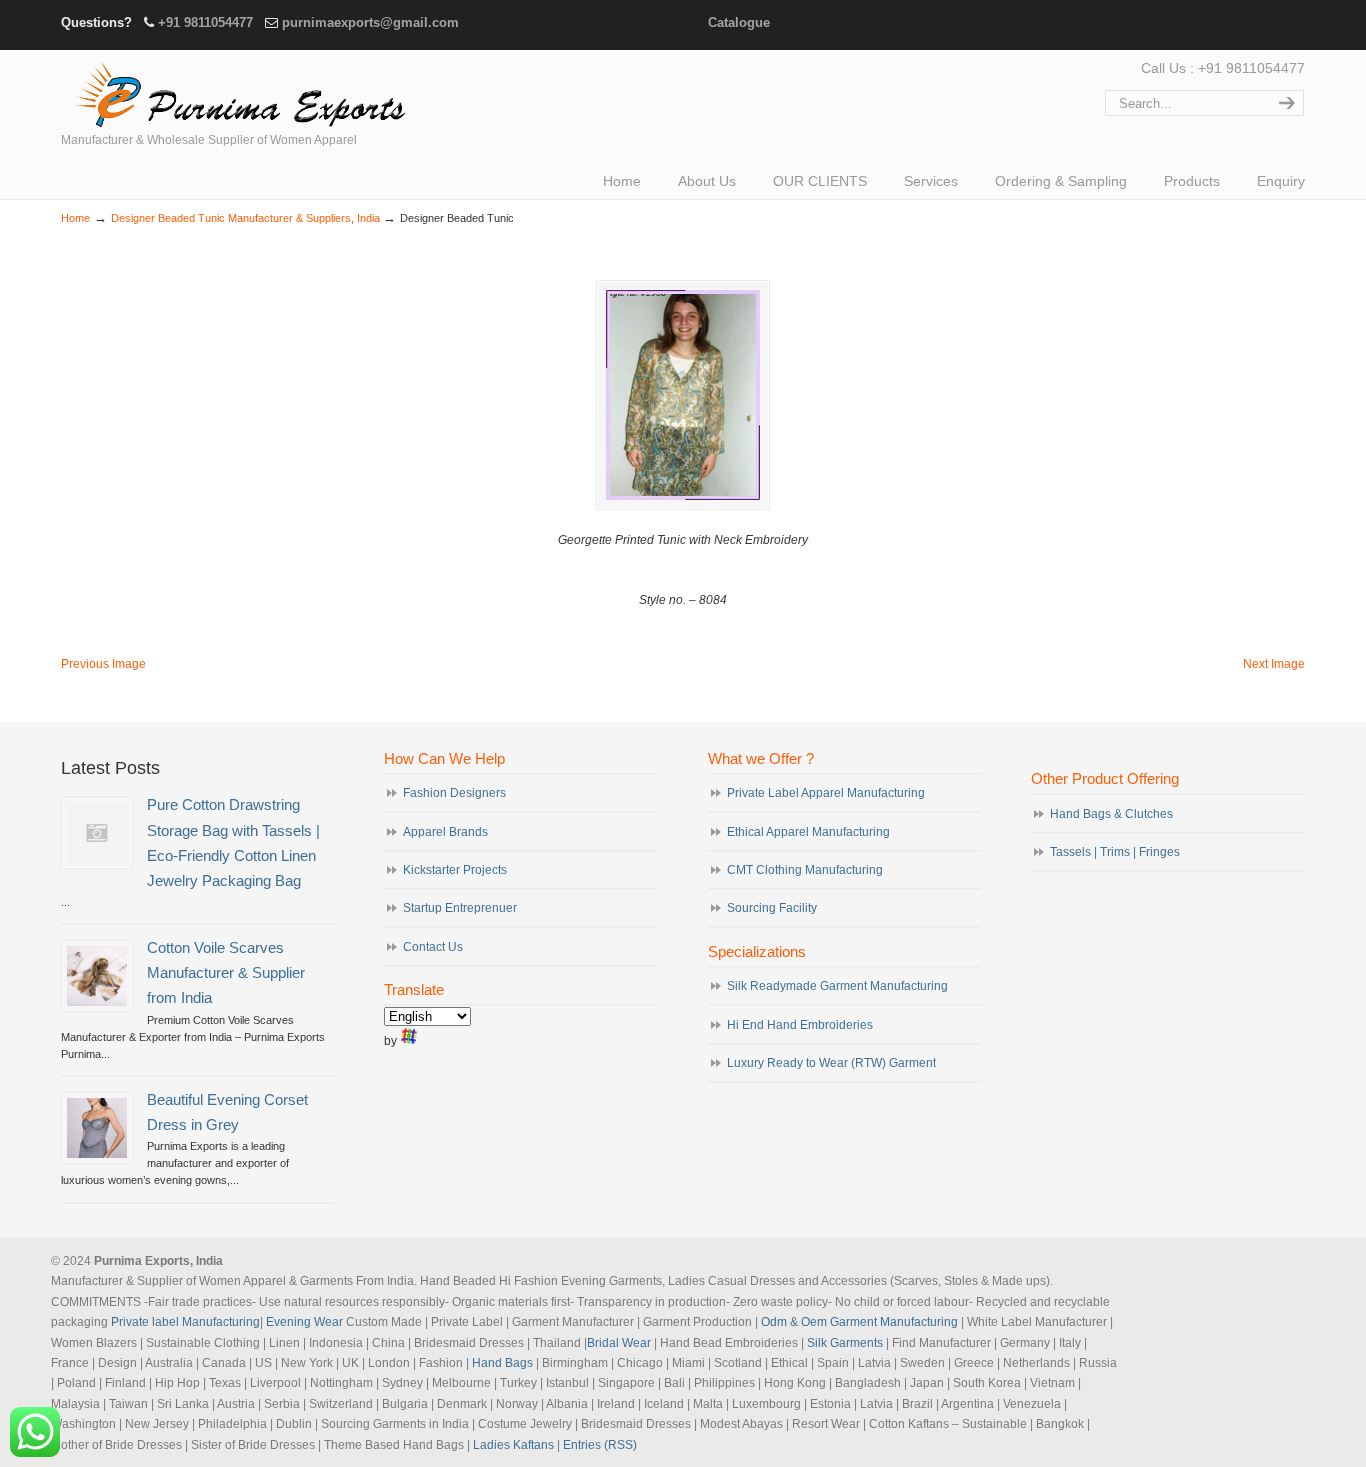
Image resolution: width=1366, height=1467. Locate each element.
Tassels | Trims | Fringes (1115, 852)
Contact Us (433, 947)
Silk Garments (845, 1343)
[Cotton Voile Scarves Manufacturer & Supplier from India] (97, 976)
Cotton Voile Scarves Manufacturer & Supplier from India (226, 973)
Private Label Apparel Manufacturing (826, 793)
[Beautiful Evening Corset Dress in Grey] (97, 1128)
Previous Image (103, 664)
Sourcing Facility (772, 908)
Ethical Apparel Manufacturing (808, 832)
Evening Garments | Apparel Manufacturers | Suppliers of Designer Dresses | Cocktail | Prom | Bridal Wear (236, 92)
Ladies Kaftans (513, 1445)
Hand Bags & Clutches (1111, 814)
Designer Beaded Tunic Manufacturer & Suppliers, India (245, 218)
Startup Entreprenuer (460, 908)
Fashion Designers (454, 793)
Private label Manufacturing (185, 1322)
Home (75, 218)
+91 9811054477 (205, 22)
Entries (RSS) (600, 1445)
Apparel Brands (445, 832)
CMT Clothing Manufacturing (805, 870)
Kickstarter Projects (455, 870)
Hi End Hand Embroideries (800, 1025)
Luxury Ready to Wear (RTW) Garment (831, 1063)
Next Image (1274, 664)
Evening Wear (304, 1322)
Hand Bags (502, 1363)
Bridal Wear (619, 1343)
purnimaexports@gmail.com (370, 22)
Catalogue (739, 22)
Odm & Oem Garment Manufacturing (859, 1322)
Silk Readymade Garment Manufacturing (837, 986)
